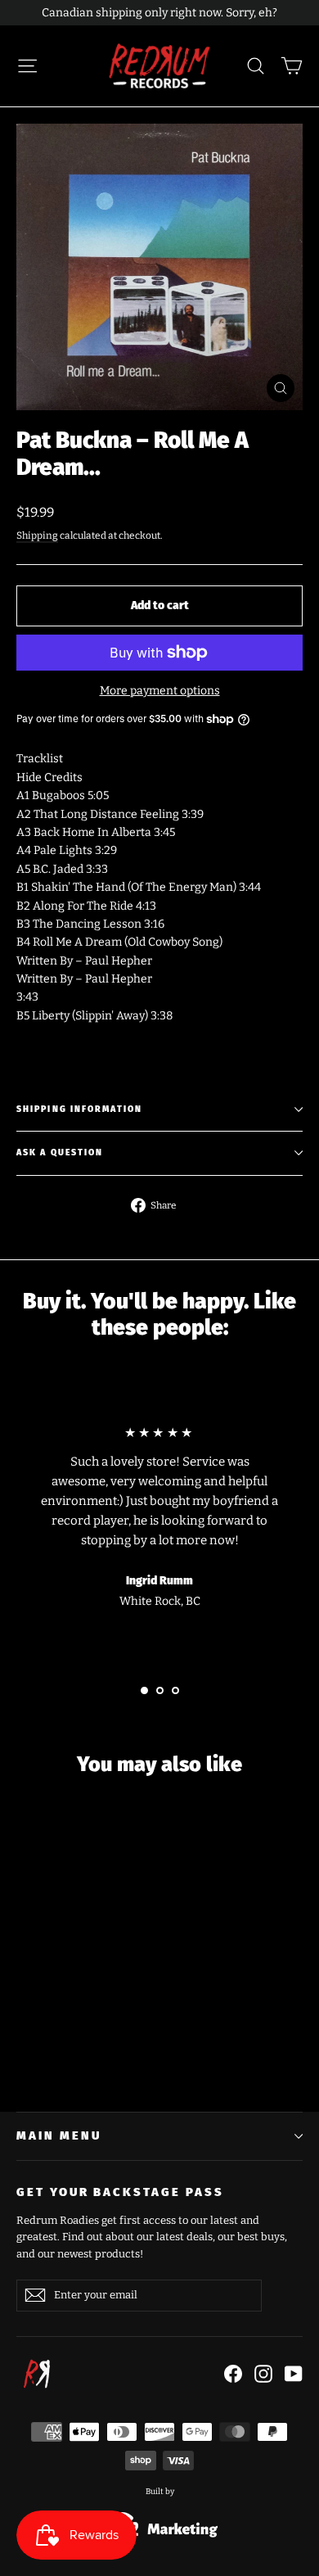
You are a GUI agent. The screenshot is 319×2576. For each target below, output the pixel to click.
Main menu (58, 2135)
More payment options (160, 691)
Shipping (37, 536)
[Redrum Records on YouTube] (294, 2374)
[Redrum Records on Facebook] (233, 2374)
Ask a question (60, 1152)
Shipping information (79, 1109)
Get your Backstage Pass (120, 2192)
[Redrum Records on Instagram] (263, 2374)
